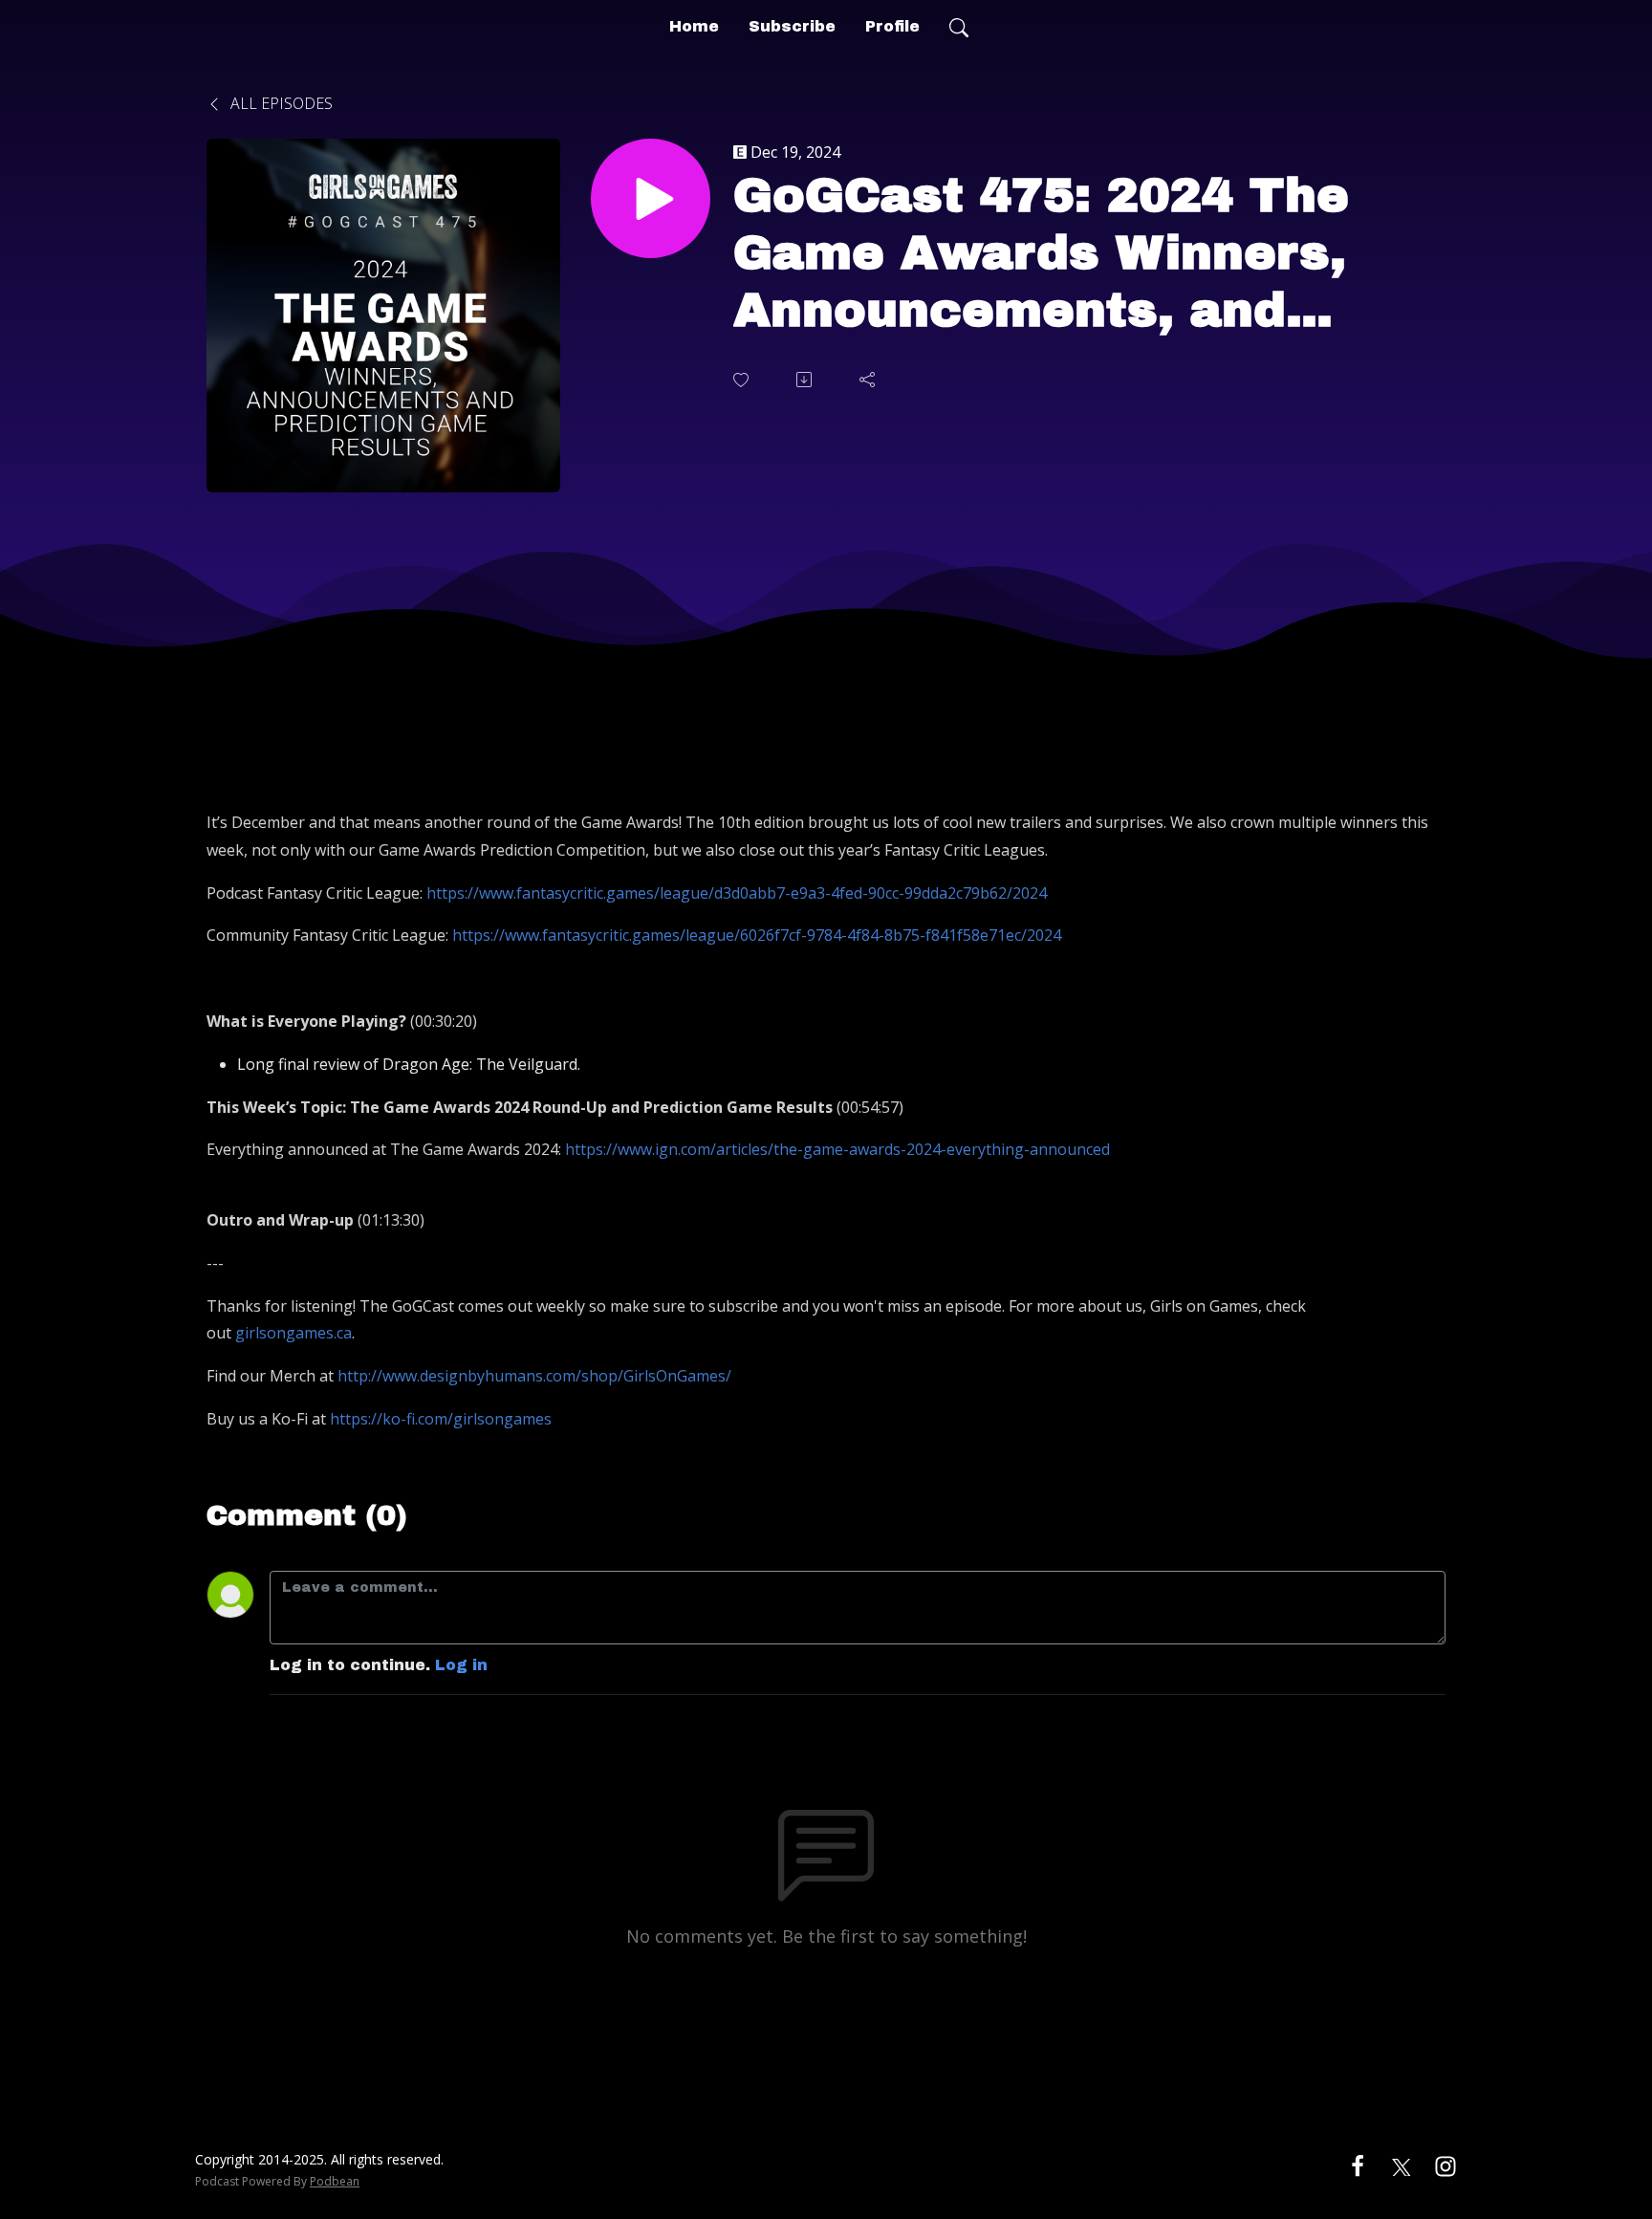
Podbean (335, 2181)
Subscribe (792, 26)
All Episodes (280, 103)
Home (694, 26)
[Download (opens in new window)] (806, 380)
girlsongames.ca (293, 1333)
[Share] (869, 380)
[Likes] (743, 380)
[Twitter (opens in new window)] (1402, 2165)
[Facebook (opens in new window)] (1358, 2165)
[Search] (959, 27)
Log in (461, 1665)
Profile (892, 26)
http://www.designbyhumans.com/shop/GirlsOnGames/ (534, 1376)
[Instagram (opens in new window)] (1445, 2165)
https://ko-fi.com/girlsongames (441, 1419)
